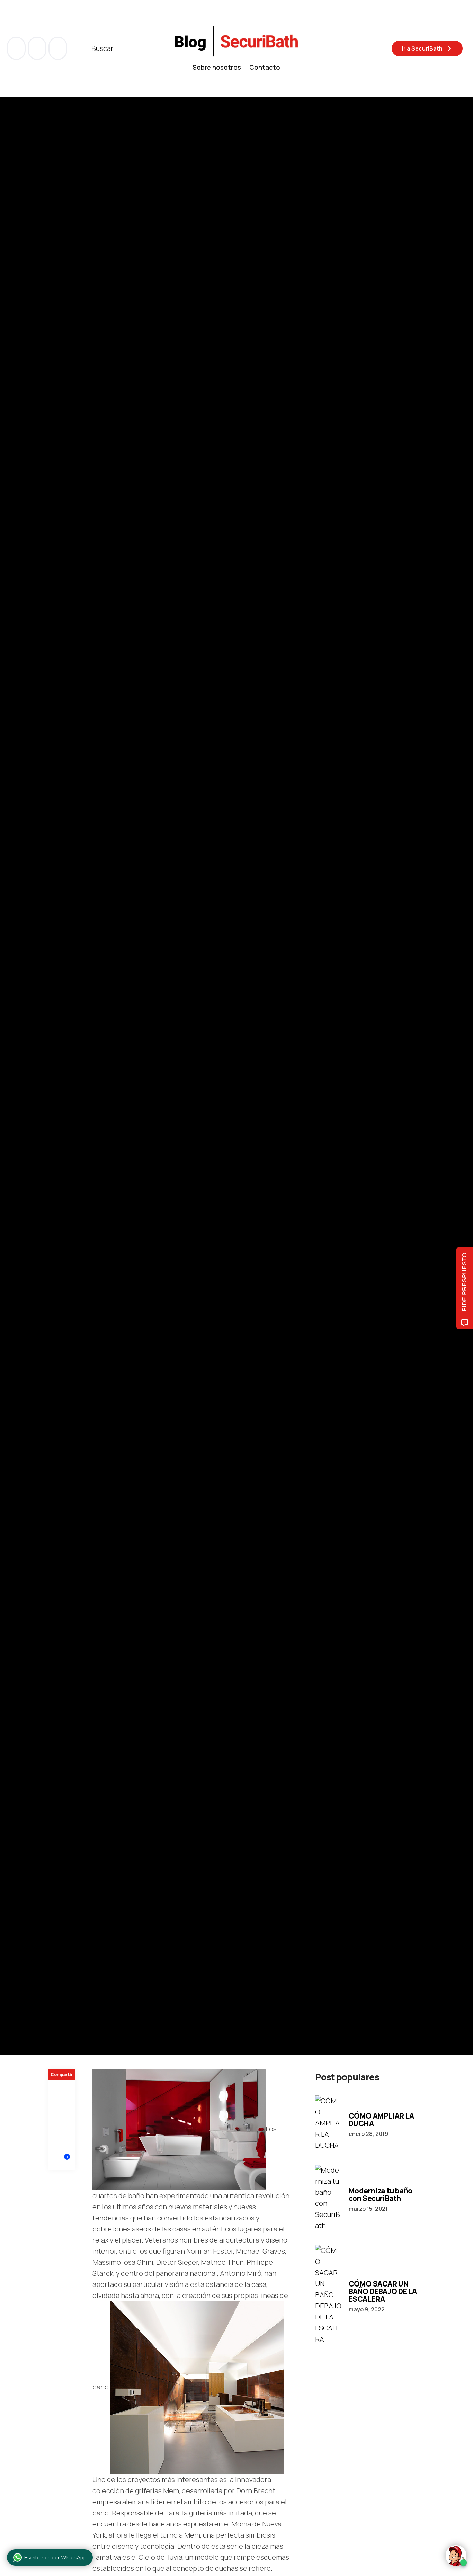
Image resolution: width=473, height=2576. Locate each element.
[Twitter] (62, 2107)
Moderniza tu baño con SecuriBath (381, 2194)
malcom (83, 1096)
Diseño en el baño (71, 1049)
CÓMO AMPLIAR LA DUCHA (381, 2120)
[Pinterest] (62, 2125)
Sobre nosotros (217, 67)
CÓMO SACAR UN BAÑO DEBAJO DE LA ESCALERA (383, 2291)
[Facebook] (62, 2089)
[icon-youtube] (38, 48)
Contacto (265, 67)
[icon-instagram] (58, 48)
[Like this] (62, 2161)
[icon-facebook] (17, 48)
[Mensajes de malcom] (55, 1096)
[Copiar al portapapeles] (62, 2143)
